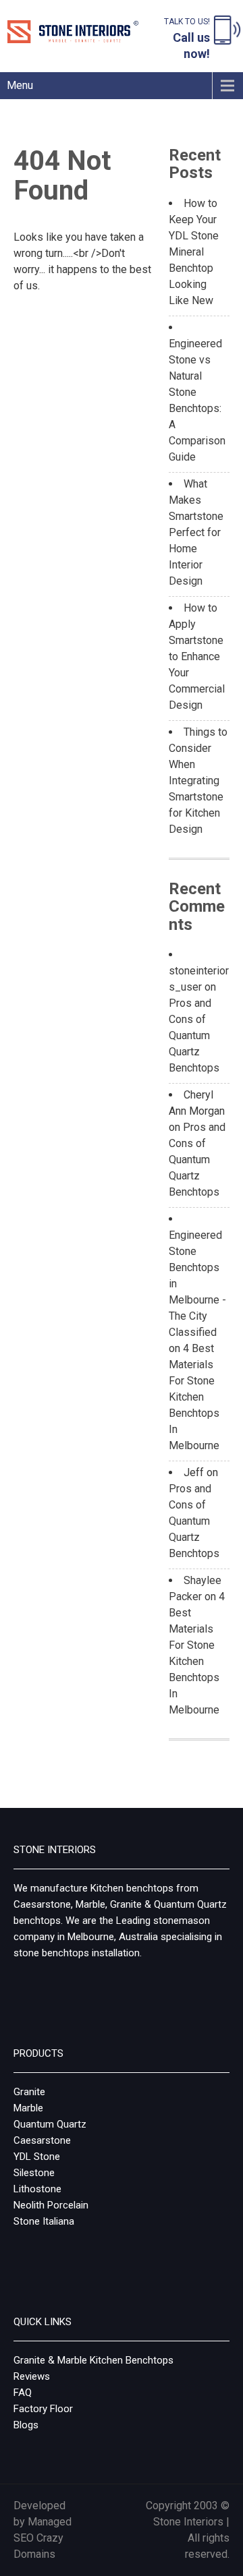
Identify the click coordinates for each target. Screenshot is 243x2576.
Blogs (26, 2425)
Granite (29, 2092)
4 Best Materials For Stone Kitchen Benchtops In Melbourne (194, 1397)
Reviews (32, 2376)
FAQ (23, 2393)
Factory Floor (43, 2409)
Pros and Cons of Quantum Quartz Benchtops (194, 1035)
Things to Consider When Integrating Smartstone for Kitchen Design (198, 781)
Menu (20, 85)
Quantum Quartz (50, 2124)
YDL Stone (37, 2157)
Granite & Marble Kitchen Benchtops (93, 2360)
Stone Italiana (44, 2221)
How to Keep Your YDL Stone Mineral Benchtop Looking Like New (194, 252)
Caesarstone (42, 2140)
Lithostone (37, 2189)
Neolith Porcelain (51, 2205)
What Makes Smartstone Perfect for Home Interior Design (196, 532)
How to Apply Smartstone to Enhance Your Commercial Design (197, 656)
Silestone (34, 2173)
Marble (28, 2108)
